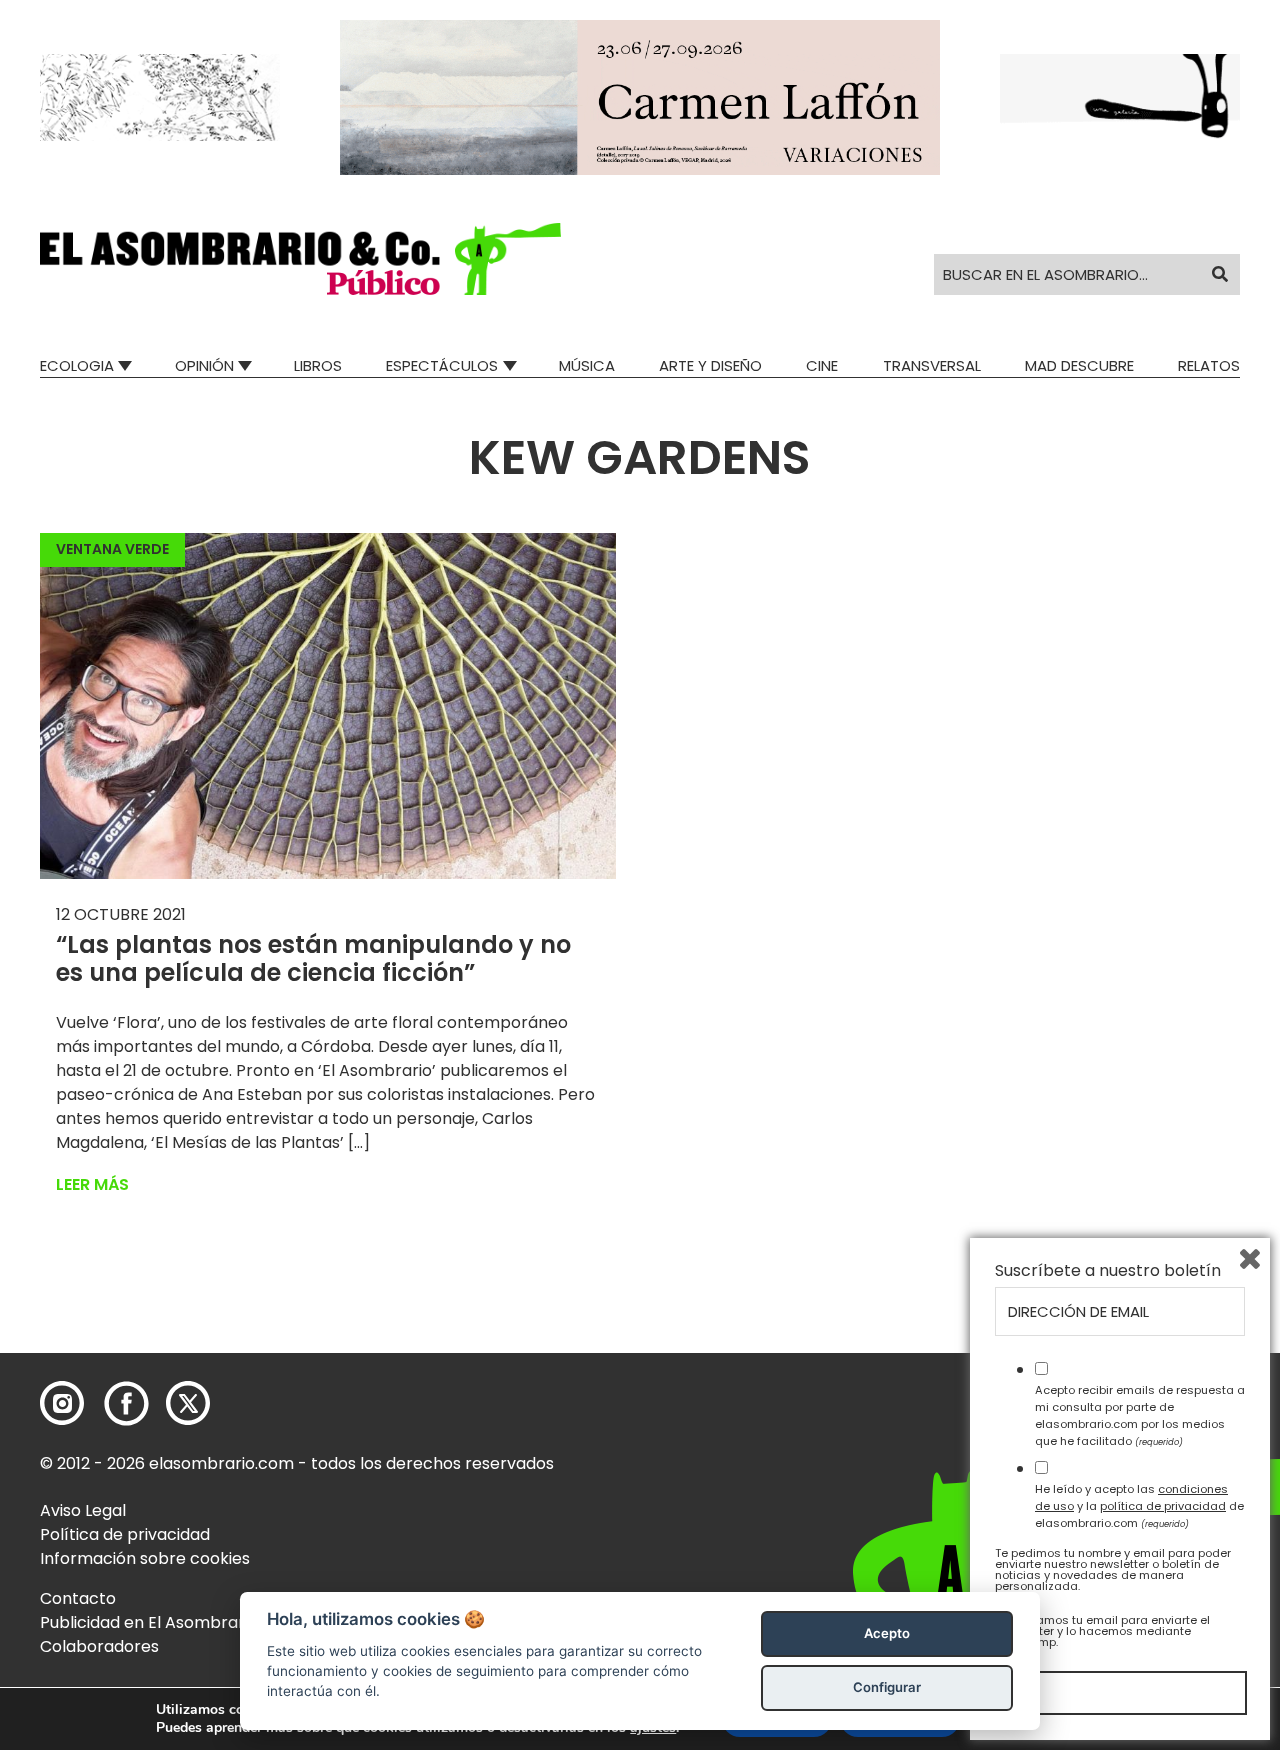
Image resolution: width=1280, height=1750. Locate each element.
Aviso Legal (83, 1510)
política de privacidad (1163, 1506)
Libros (318, 365)
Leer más (92, 1184)
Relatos (1209, 365)
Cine (822, 365)
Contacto (78, 1598)
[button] (300, 259)
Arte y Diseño (710, 365)
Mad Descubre (1079, 365)
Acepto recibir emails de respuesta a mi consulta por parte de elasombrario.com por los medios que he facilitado (1140, 1415)
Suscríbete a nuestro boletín (1108, 1271)
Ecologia (77, 365)
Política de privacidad (125, 1534)
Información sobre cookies (145, 1558)
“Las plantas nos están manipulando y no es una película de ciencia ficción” (313, 959)
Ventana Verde (112, 549)
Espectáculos (442, 365)
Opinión (204, 365)
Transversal (932, 365)
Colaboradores (99, 1646)
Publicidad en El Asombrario (149, 1622)
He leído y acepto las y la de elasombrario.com (1139, 1506)
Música (587, 365)
